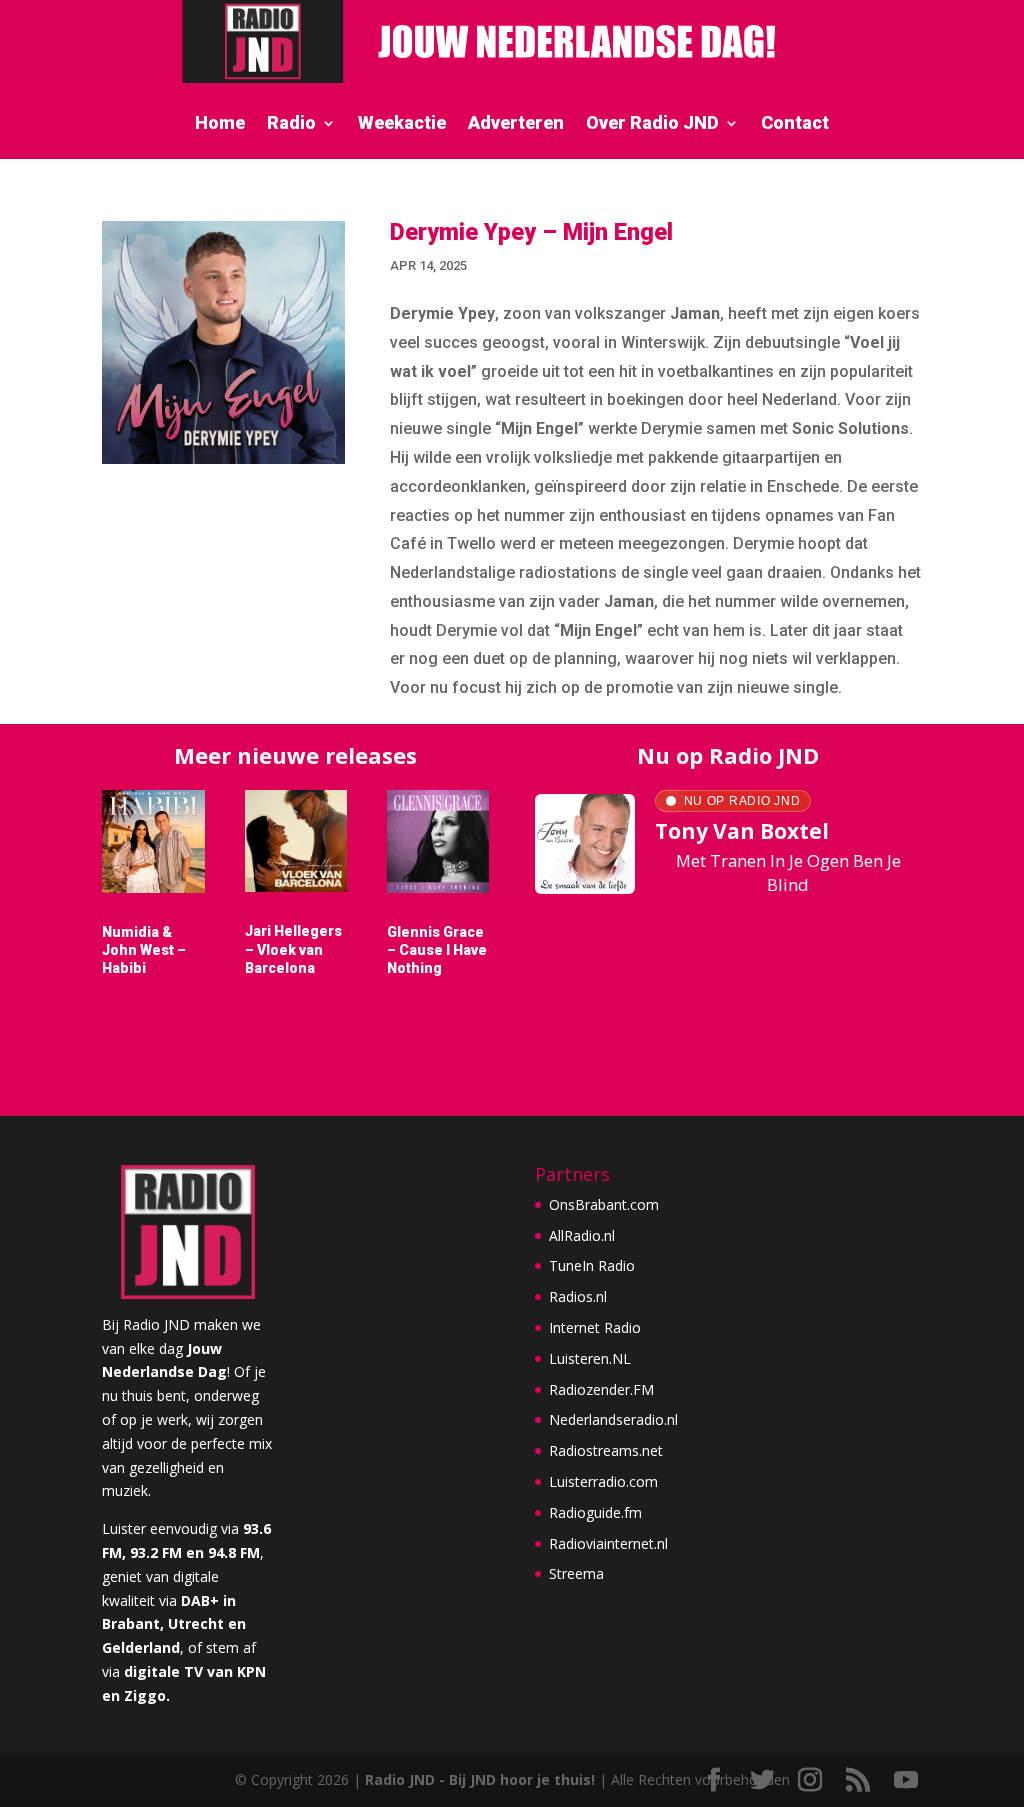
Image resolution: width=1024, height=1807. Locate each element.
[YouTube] (906, 1780)
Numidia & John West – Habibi (144, 950)
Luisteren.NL (590, 1358)
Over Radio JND (652, 124)
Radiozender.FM (601, 1389)
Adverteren (516, 124)
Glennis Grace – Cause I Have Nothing (437, 950)
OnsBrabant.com (604, 1204)
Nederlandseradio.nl (613, 1419)
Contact (795, 124)
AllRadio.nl (582, 1235)
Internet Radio (595, 1327)
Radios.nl (578, 1296)
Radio (291, 124)
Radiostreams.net (606, 1450)
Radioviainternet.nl (608, 1543)
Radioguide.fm (595, 1512)
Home (220, 124)
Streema (576, 1573)
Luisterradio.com (603, 1481)
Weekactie (402, 124)
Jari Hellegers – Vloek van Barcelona (293, 949)
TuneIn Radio (592, 1265)
